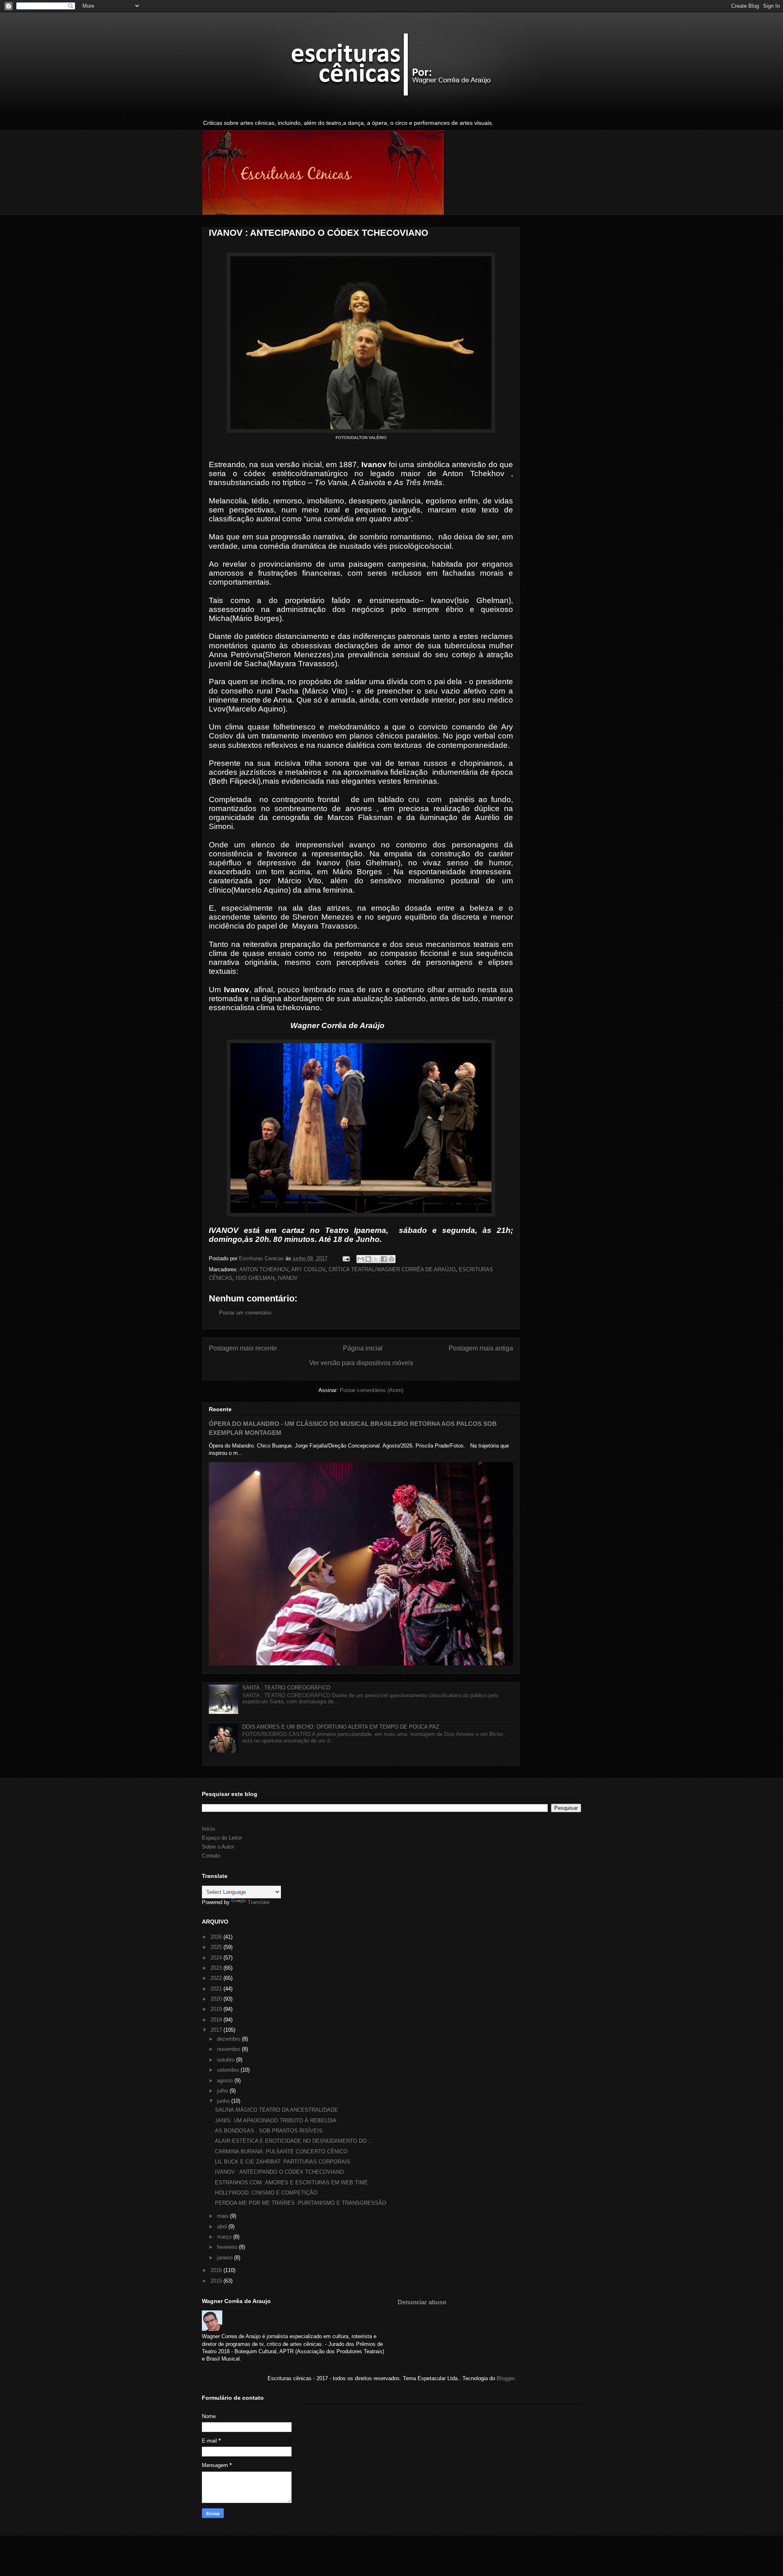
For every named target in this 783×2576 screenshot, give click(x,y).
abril (223, 2227)
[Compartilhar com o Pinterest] (391, 1259)
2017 (217, 2030)
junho (224, 2101)
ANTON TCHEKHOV (264, 1269)
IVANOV (288, 1278)
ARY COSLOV (308, 1269)
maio (223, 2216)
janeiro (226, 2258)
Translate (259, 1902)
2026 (217, 1937)
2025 (217, 1947)
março (225, 2237)
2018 (217, 2020)
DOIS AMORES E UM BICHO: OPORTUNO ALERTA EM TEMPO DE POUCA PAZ (341, 1727)
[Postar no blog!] (368, 1259)
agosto (226, 2081)
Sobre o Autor (218, 1847)
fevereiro (228, 2247)
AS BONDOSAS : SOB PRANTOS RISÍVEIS (269, 2131)
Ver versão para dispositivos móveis (361, 1363)
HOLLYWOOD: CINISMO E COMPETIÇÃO (266, 2193)
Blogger (505, 2378)
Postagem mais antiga (481, 1348)
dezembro (229, 2039)
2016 (217, 2270)
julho (223, 2091)
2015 (217, 2281)
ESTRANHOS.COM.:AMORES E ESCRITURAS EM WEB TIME (291, 2183)
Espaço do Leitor (222, 1838)
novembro (229, 2049)
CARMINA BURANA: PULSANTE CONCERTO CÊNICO (281, 2151)
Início (208, 1829)
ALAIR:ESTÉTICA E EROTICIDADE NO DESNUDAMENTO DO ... (294, 2141)
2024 (217, 1958)
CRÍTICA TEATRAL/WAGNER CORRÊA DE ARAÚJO (392, 1269)
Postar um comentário (245, 1313)
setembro (229, 2070)
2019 (217, 2009)
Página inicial (363, 1348)
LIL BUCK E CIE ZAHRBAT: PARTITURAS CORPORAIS (283, 2162)
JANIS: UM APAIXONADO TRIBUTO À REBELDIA (276, 2120)
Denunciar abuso (422, 2302)
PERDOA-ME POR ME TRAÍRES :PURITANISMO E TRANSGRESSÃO (301, 2203)
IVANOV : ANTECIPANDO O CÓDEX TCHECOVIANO (279, 2172)
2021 (217, 1989)
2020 (217, 1999)
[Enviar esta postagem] (346, 1258)
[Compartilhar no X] (376, 1259)
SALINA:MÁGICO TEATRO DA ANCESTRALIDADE (276, 2110)
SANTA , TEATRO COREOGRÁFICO (286, 1688)
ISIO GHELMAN (255, 1278)
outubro (227, 2060)
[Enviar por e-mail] (361, 1259)
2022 (217, 1978)
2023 (217, 1968)
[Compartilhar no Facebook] (384, 1259)
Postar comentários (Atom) (372, 1390)
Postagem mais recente (243, 1348)
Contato (211, 1856)
